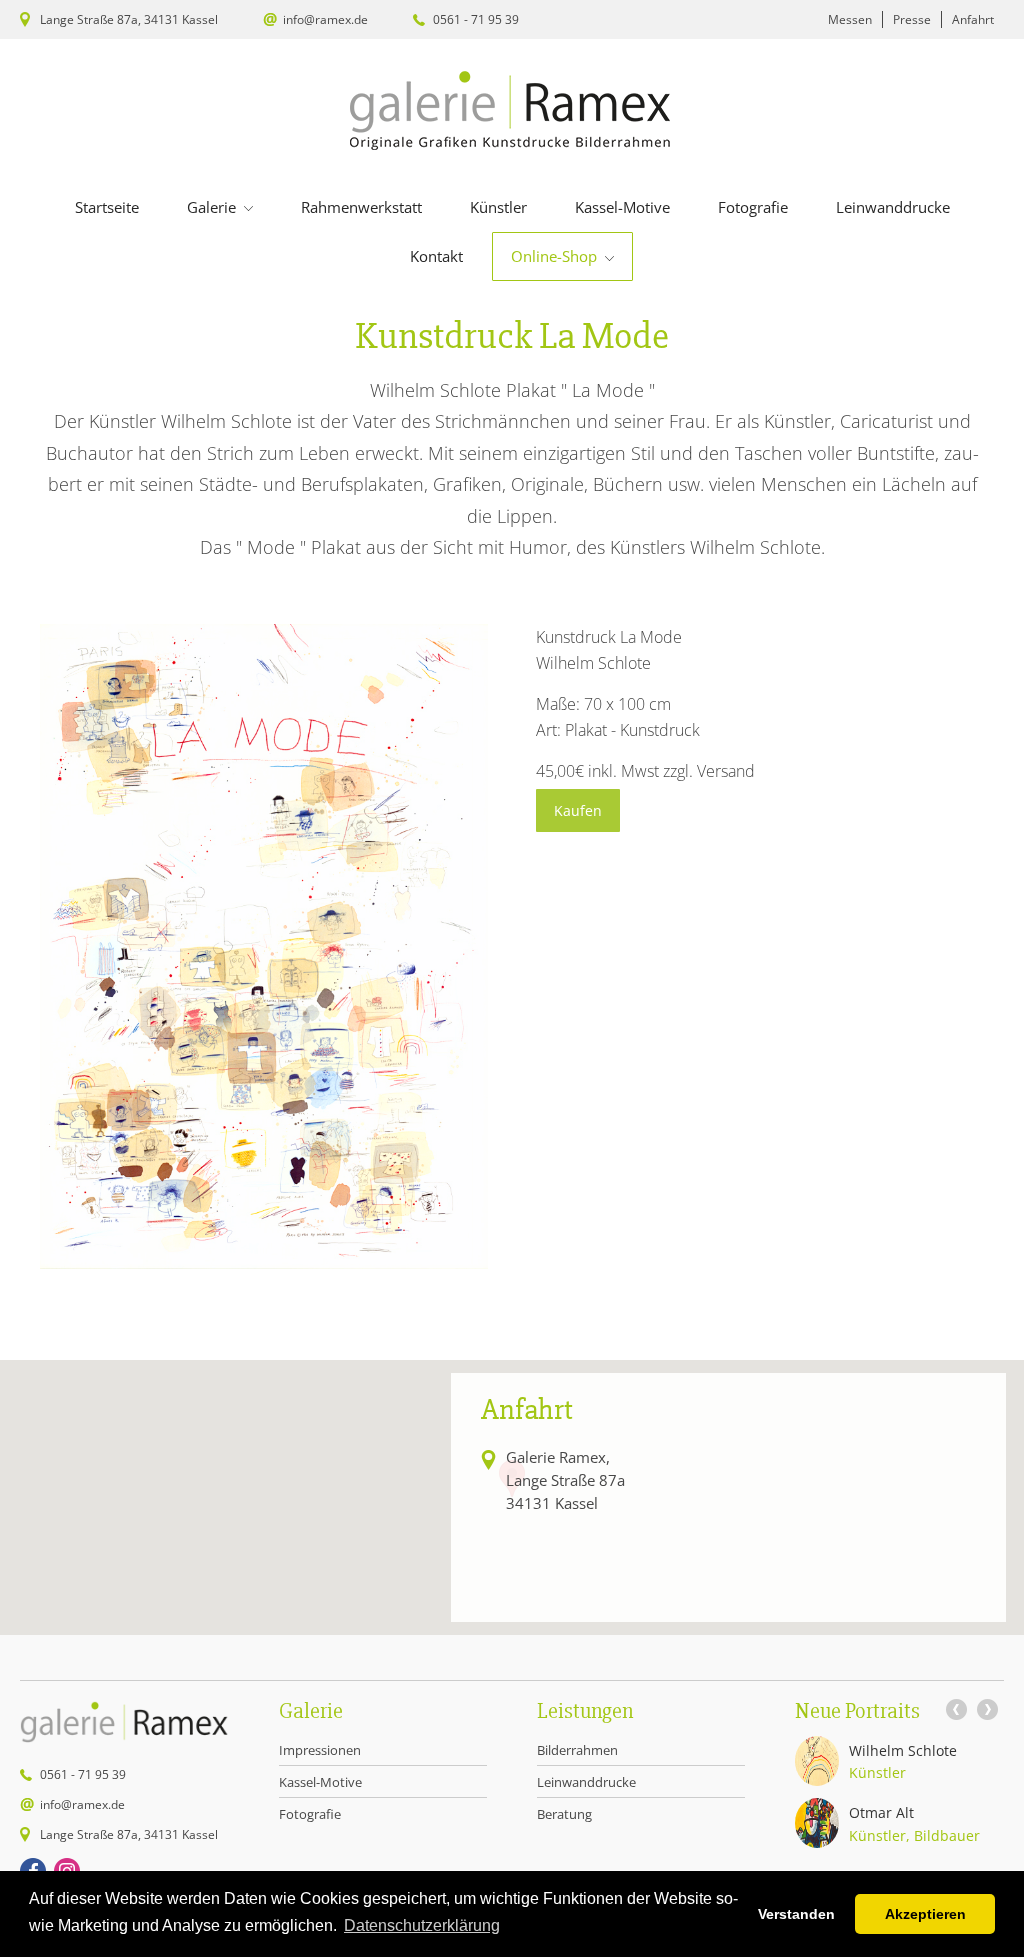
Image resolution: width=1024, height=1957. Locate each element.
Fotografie (753, 207)
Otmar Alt (881, 1812)
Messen (850, 19)
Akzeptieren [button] (925, 1914)
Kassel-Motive (622, 207)
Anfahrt (973, 19)
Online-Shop (556, 256)
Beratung (564, 1814)
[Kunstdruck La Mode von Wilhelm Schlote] (264, 1263)
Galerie (213, 207)
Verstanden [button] (796, 1914)
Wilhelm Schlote (903, 1750)
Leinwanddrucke (893, 207)
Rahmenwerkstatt (361, 207)
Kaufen (578, 810)
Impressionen (320, 1750)
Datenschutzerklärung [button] (422, 1925)
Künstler (498, 207)
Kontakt (436, 256)
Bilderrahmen (577, 1750)
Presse (912, 19)
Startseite (107, 207)
